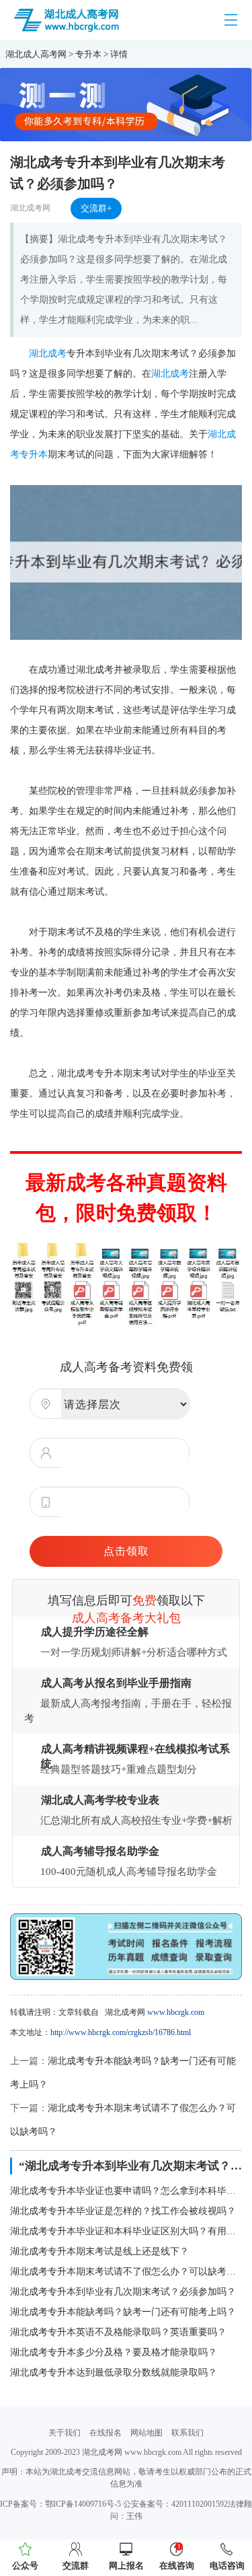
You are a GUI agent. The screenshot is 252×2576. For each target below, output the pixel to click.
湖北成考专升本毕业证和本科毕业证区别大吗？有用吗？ (126, 2231)
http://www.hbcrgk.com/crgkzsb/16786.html (121, 2032)
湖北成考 (48, 354)
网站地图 (146, 2433)
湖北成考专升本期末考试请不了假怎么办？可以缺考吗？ (126, 2272)
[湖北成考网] (68, 19)
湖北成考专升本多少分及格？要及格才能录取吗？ (114, 2352)
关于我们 (65, 2433)
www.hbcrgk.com (176, 2012)
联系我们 (187, 2433)
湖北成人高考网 (36, 54)
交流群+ (96, 208)
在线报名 (106, 2433)
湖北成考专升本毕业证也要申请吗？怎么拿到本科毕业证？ (126, 2191)
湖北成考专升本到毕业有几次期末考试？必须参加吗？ (123, 2292)
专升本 (88, 54)
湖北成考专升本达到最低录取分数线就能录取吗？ (114, 2372)
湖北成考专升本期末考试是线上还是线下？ (99, 2251)
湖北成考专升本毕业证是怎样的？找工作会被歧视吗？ (123, 2211)
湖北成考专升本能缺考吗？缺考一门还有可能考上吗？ (123, 2312)
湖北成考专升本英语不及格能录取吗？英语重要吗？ (118, 2332)
